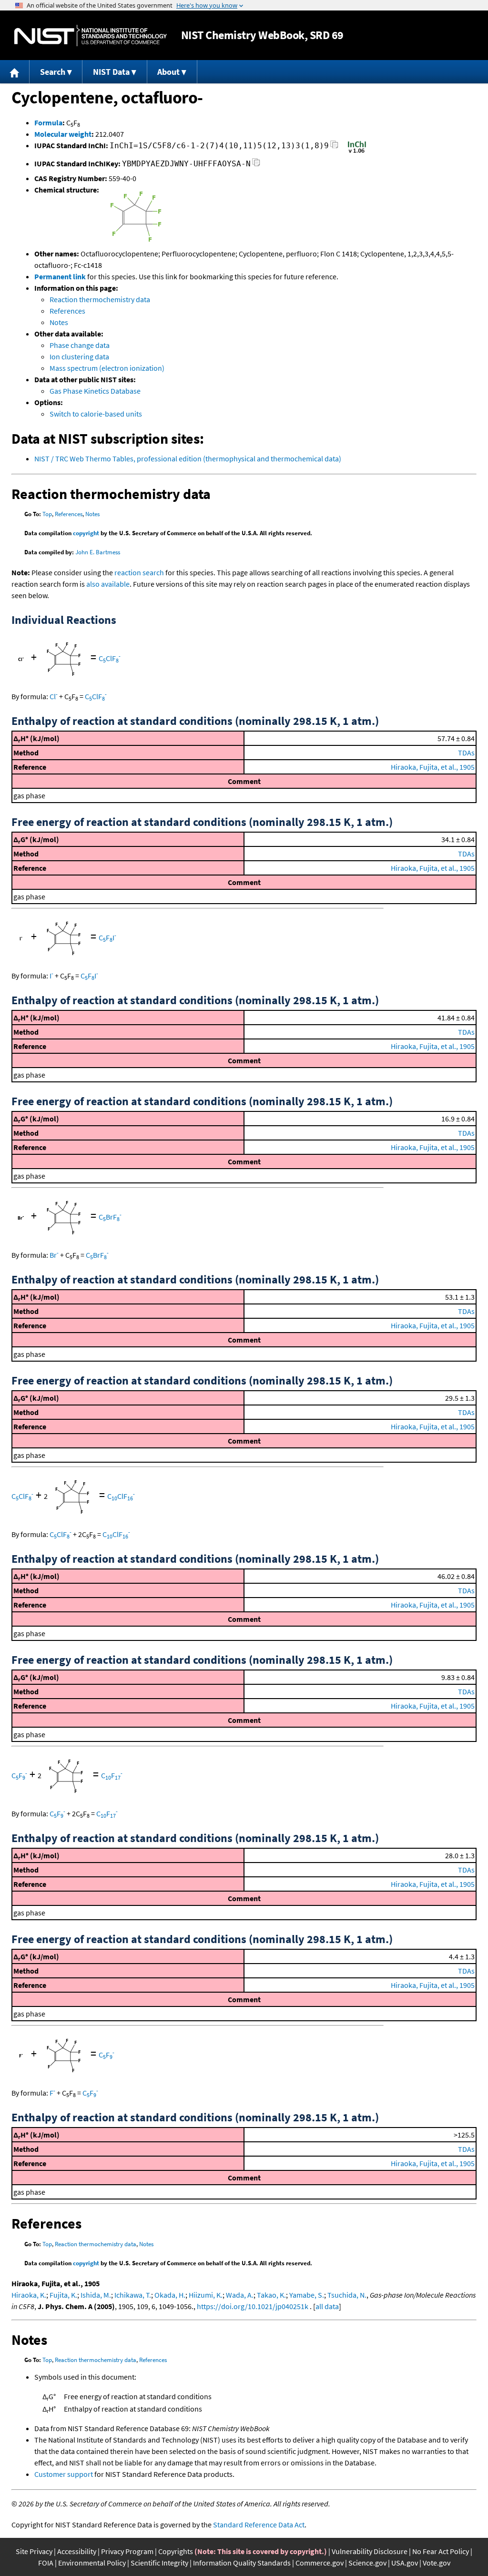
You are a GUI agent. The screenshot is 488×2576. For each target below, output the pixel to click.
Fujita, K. (63, 2295)
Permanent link (60, 276)
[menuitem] (15, 72)
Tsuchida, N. (347, 2295)
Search (53, 72)
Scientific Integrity (159, 2563)
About (168, 72)
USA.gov (405, 2563)
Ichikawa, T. (133, 2295)
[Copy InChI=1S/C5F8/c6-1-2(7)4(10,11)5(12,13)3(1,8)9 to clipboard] (334, 147)
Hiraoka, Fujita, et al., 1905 (433, 767)
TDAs (466, 753)
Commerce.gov (320, 2563)
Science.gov (367, 2563)
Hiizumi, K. (206, 2295)
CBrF (110, 1217)
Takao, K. (271, 2295)
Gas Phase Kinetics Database (95, 391)
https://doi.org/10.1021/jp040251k (253, 2306)
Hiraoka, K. (29, 2295)
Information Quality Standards (242, 2563)
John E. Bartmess (98, 552)
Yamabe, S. (307, 2295)
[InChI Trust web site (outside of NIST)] (357, 152)
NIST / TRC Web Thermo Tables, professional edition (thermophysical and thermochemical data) (188, 458)
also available (108, 584)
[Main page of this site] (15, 72)
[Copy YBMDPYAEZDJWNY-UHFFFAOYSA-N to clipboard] (256, 165)
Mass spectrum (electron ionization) (107, 368)
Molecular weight (63, 134)
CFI (107, 937)
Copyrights (176, 2551)
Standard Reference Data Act (259, 2525)
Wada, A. (240, 2295)
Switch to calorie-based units (96, 414)
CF (19, 1775)
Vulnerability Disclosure (370, 2551)
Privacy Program (127, 2551)
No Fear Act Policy (441, 2551)
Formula (48, 122)
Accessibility (77, 2551)
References (67, 311)
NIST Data (111, 72)
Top (47, 514)
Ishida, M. (96, 2295)
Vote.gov (437, 2563)
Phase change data (80, 345)
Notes (59, 322)
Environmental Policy (92, 2563)
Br (54, 1255)
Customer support (64, 2474)
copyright (86, 533)
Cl (54, 696)
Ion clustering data (79, 356)
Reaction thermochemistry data (100, 299)
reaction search (139, 572)
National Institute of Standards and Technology (91, 36)
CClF (110, 658)
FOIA (46, 2563)
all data (327, 2306)
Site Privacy (34, 2551)
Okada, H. (170, 2295)
